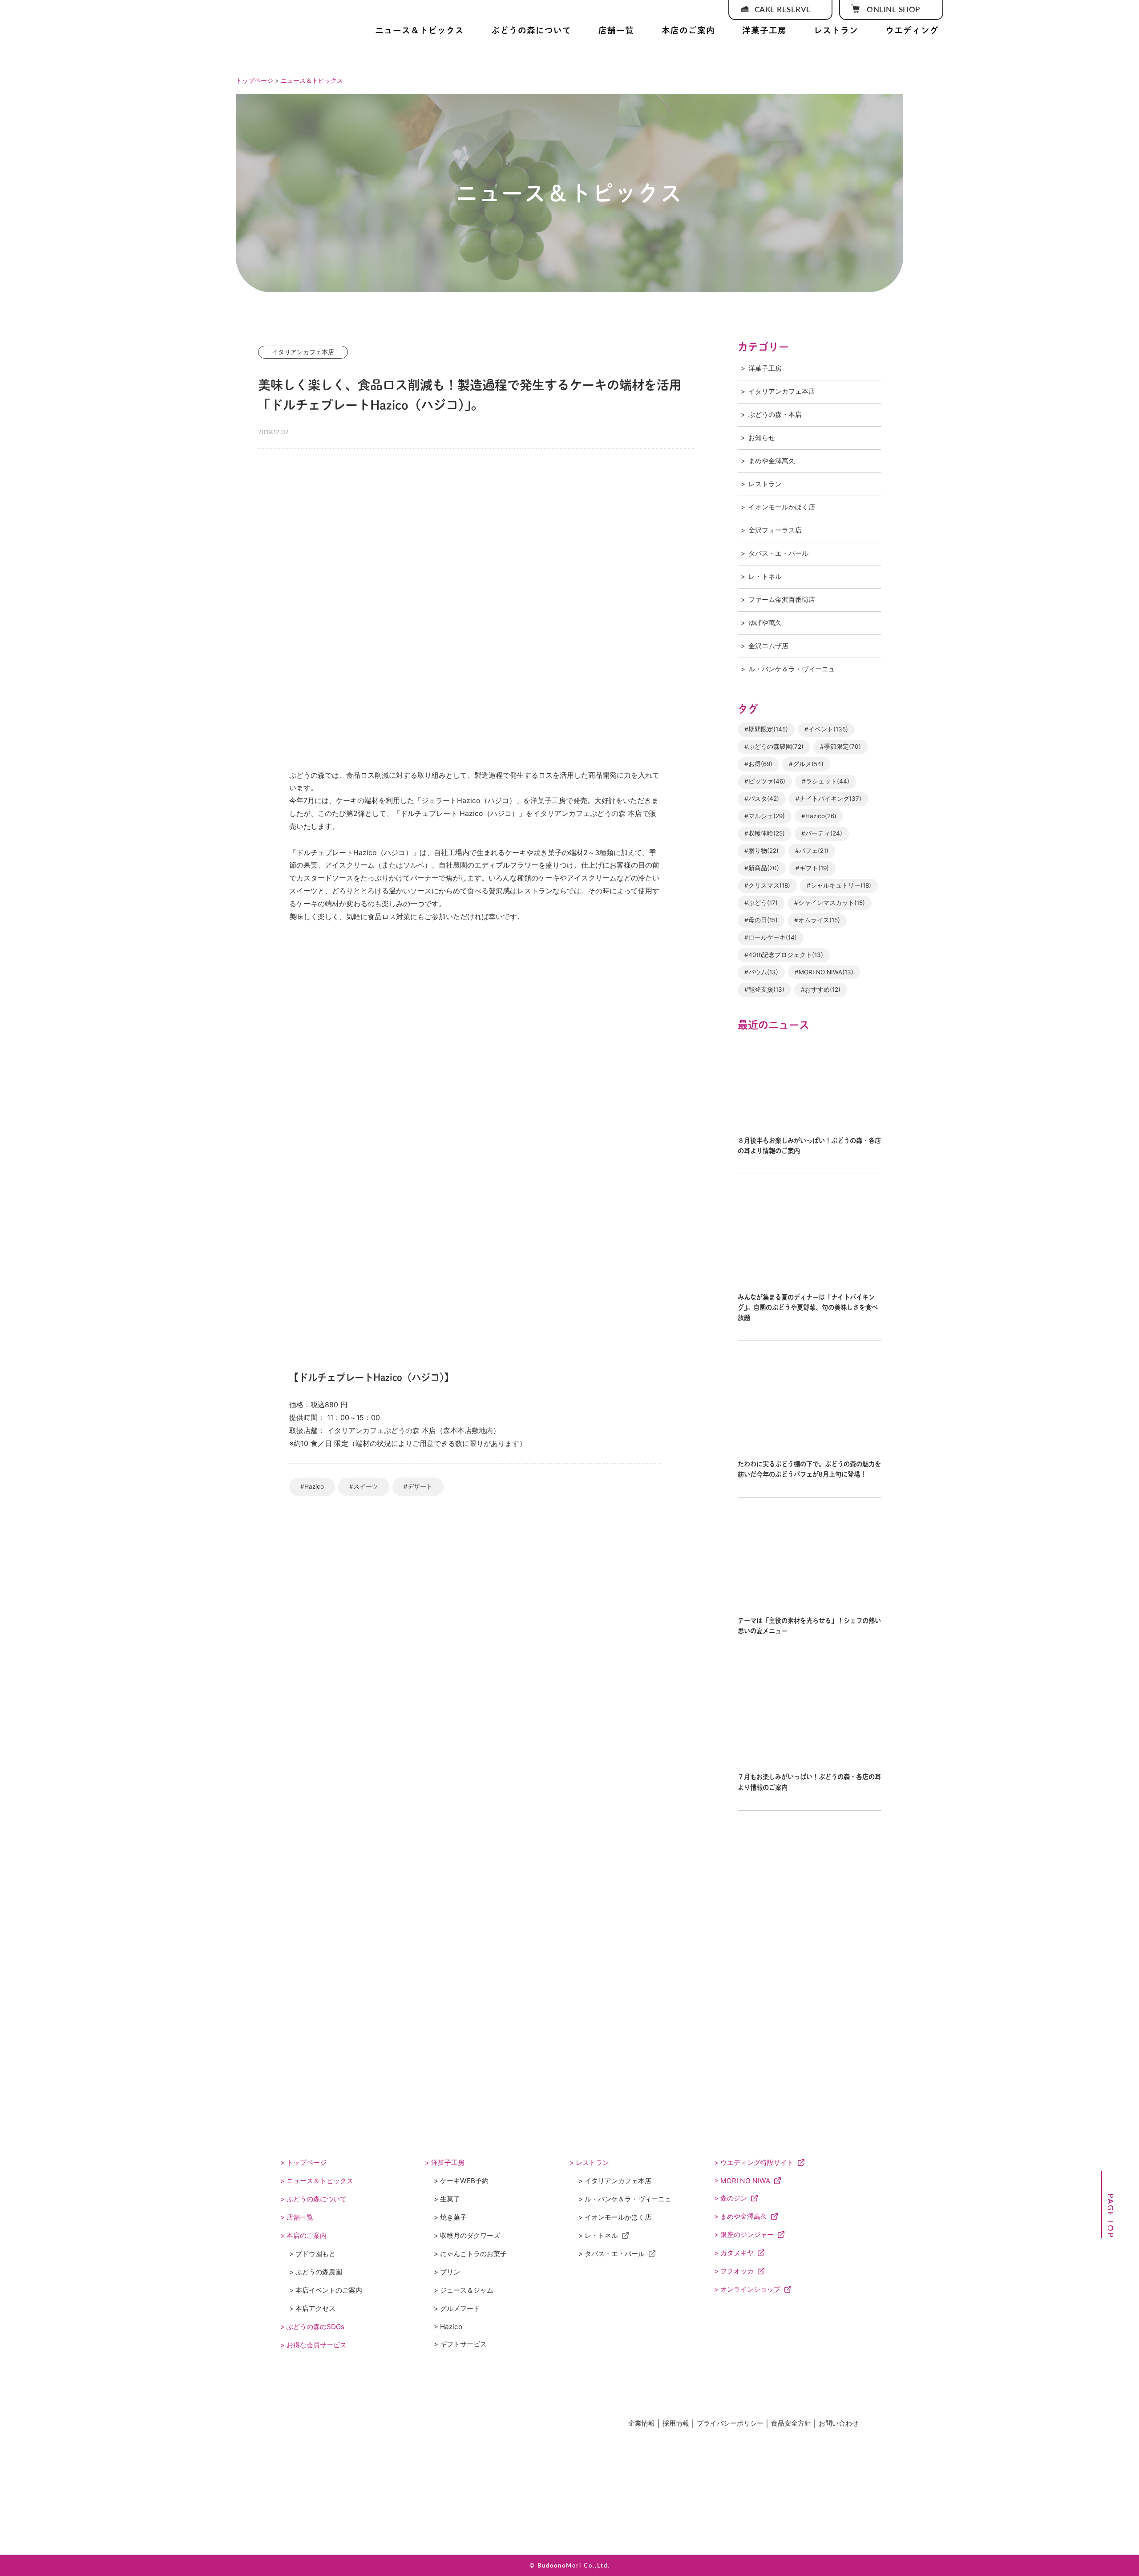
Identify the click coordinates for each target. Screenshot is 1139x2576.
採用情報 (676, 2423)
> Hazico (448, 2327)
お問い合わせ (839, 2423)
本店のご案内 (688, 30)
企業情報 (642, 2423)
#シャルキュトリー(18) (839, 885)
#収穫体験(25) (765, 833)
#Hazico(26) (819, 816)
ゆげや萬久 (765, 623)
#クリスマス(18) (767, 885)
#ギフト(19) (812, 868)
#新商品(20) (762, 868)
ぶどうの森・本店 (775, 414)
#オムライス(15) (817, 920)
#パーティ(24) (822, 833)
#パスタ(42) (762, 799)
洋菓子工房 (764, 30)
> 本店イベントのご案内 (326, 2290)
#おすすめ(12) (821, 989)
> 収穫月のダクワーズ (467, 2235)
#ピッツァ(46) (765, 781)
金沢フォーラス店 (775, 530)
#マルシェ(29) (765, 816)
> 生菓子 (447, 2199)
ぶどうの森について (531, 30)
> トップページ (303, 2162)
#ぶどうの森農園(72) (774, 747)
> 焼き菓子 (450, 2217)
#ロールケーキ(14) (771, 937)
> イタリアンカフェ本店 (615, 2181)
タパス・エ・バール (778, 553)
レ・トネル (765, 576)
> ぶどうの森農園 (316, 2272)
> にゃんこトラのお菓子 (470, 2254)
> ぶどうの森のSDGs (312, 2327)
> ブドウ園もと (312, 2254)
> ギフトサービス (460, 2344)
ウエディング (912, 30)
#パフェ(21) (812, 851)
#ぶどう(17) (761, 903)
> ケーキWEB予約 (461, 2181)
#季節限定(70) (840, 747)
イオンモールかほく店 (782, 507)
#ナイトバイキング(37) (828, 799)
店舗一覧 (616, 30)
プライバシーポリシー (730, 2423)
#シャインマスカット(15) (830, 903)
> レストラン (589, 2162)
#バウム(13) (761, 972)
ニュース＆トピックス (420, 30)
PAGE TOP (1111, 2216)
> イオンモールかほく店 (615, 2217)
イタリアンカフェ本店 (782, 391)
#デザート (418, 1486)
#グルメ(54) (806, 764)
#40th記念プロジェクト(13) (784, 955)
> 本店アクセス (312, 2308)
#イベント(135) (826, 729)
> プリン (447, 2272)
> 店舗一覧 (297, 2217)
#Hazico (312, 1486)
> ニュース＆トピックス (317, 2181)
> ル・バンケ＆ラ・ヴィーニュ (625, 2199)
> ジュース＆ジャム (464, 2290)
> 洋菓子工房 (445, 2162)
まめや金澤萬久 (772, 461)
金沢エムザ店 (768, 646)
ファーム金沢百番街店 (782, 600)
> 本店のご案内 (303, 2235)
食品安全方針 (791, 2423)
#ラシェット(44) (826, 781)
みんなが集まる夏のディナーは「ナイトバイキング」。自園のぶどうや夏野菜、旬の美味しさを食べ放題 (808, 1307)
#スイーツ (364, 1486)
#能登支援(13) (764, 989)
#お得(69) (758, 764)
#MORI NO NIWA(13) (824, 972)
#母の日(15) (761, 920)
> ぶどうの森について (313, 2199)
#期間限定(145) (766, 729)
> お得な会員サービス (313, 2345)
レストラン (836, 30)
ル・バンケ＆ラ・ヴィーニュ (792, 669)
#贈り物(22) (761, 851)
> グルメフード (457, 2308)
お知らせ (762, 438)
